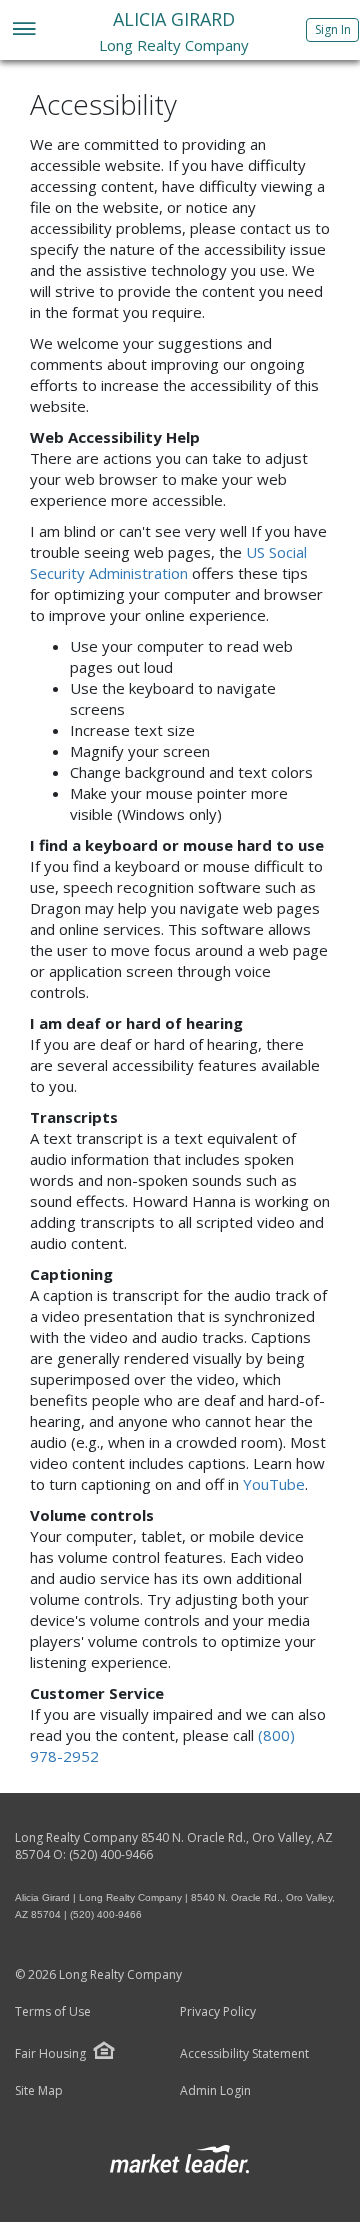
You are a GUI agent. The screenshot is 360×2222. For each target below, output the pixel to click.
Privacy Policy (218, 2012)
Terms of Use (53, 2012)
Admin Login (215, 2091)
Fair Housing (50, 2053)
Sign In (333, 29)
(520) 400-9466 (111, 1854)
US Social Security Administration (168, 562)
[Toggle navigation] (23, 30)
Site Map (39, 2091)
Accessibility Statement (244, 2054)
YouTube (274, 1484)
